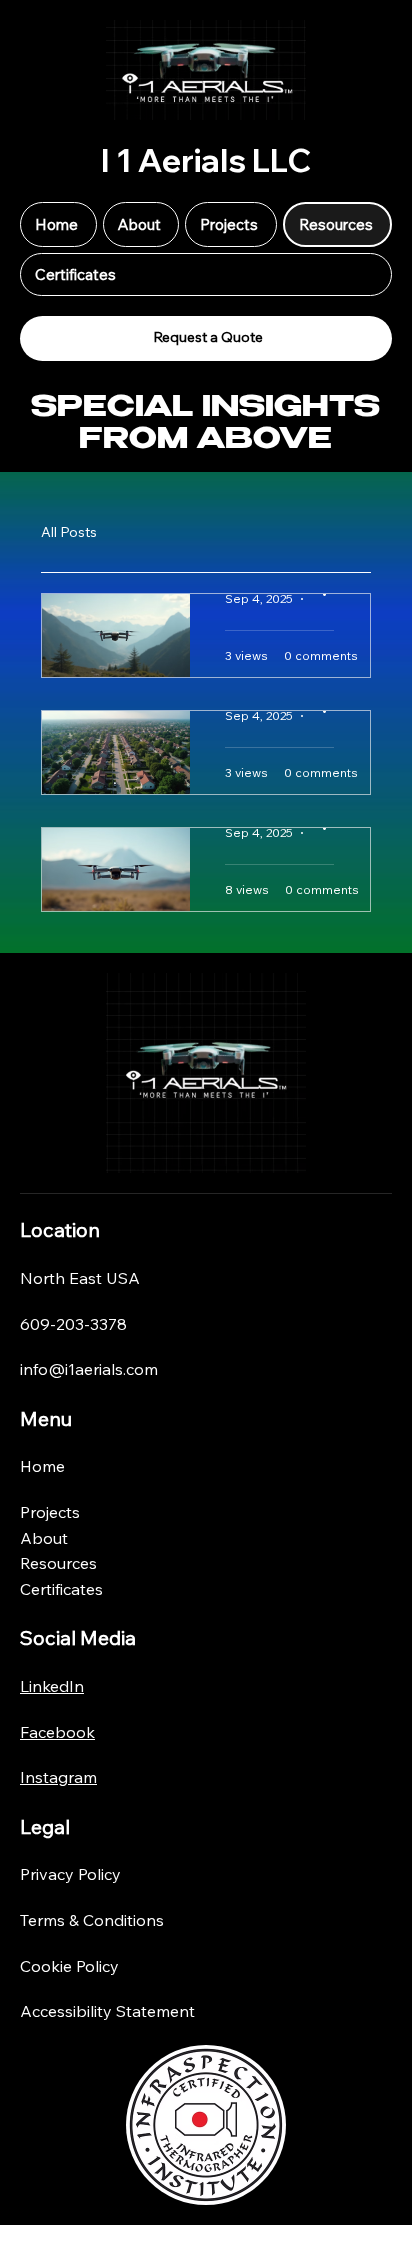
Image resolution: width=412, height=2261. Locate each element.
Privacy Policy (70, 1874)
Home (42, 1466)
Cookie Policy (69, 1966)
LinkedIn (52, 1686)
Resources (58, 1563)
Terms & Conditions (92, 1920)
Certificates (61, 1589)
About (44, 1538)
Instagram (58, 1777)
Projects (50, 1512)
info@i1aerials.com (89, 1369)
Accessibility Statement (107, 2011)
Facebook (57, 1732)
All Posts (69, 532)
